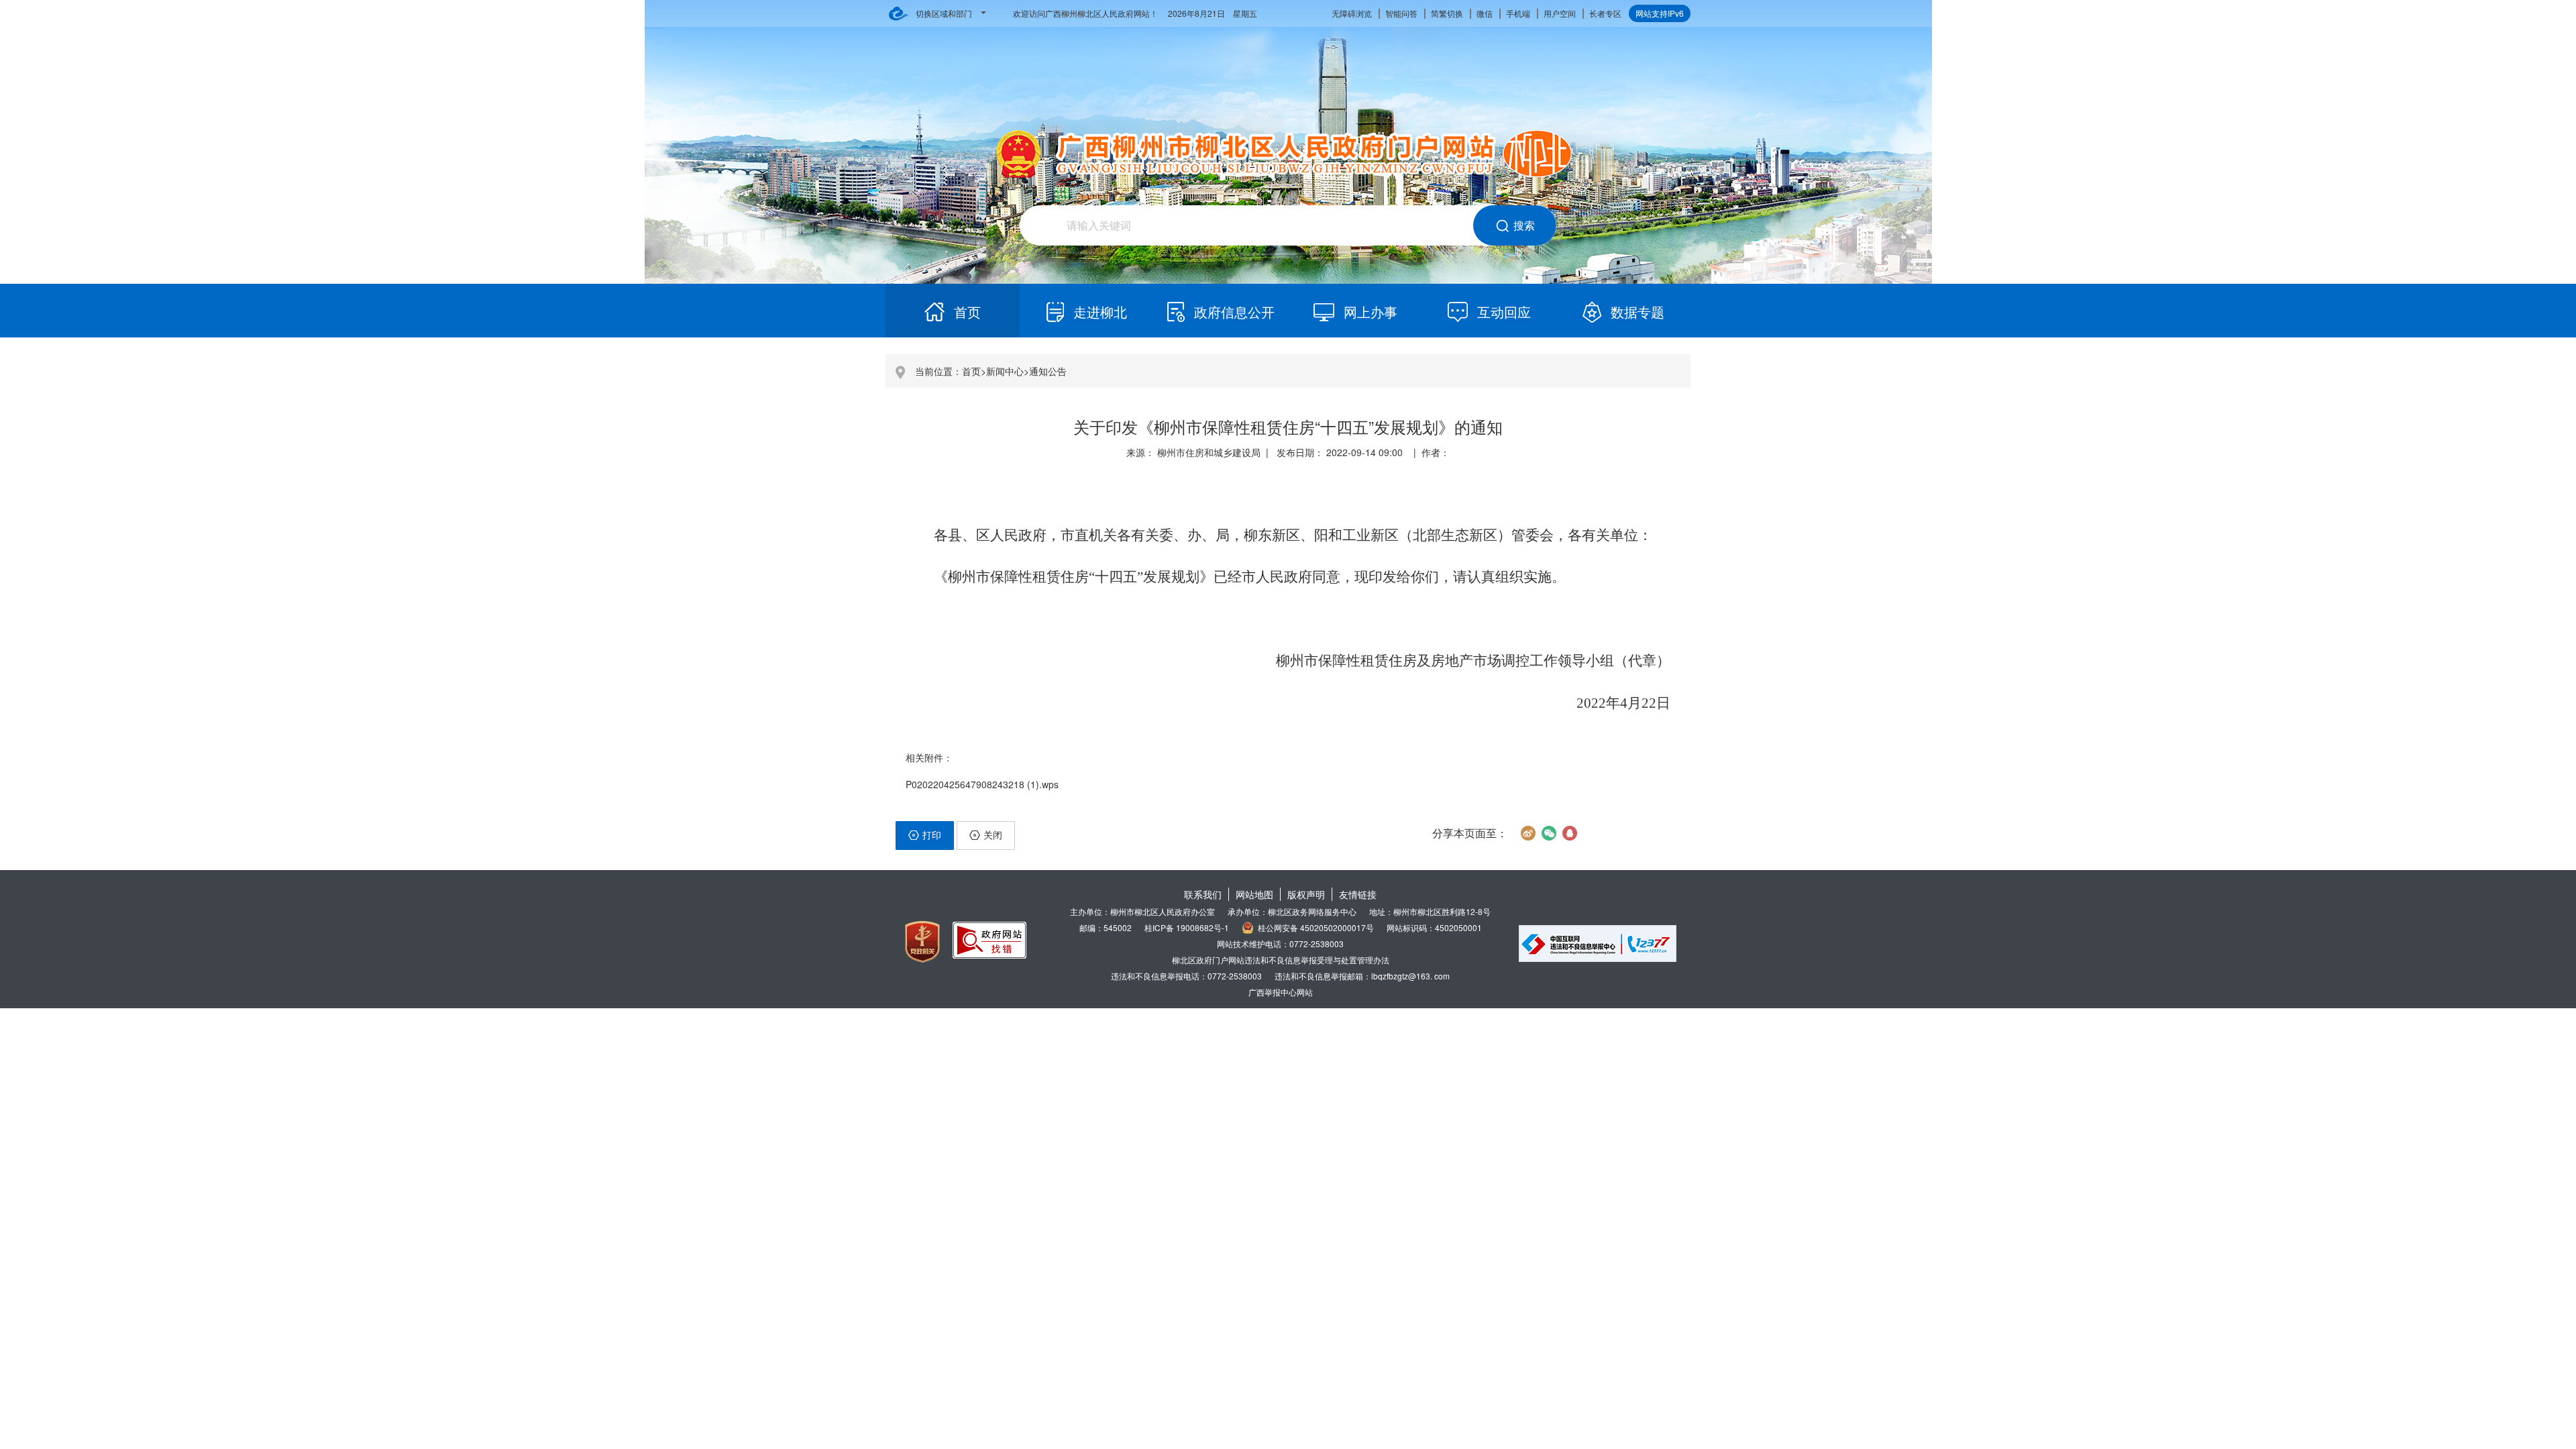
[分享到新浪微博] (1528, 833)
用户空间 (1560, 13)
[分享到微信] (1549, 833)
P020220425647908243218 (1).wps (982, 784)
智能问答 (1401, 13)
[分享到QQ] (1569, 833)
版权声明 (1306, 894)
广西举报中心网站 (1281, 992)
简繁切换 (1447, 13)
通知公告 (1048, 371)
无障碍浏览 (1352, 13)
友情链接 (1358, 894)
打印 (932, 835)
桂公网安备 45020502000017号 (1316, 927)
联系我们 (1203, 894)
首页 (971, 371)
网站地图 (1254, 894)
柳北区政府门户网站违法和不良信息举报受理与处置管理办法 (1281, 960)
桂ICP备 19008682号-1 (1187, 927)
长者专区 (1605, 13)
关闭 (993, 835)
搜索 (1524, 225)
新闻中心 (1005, 371)
